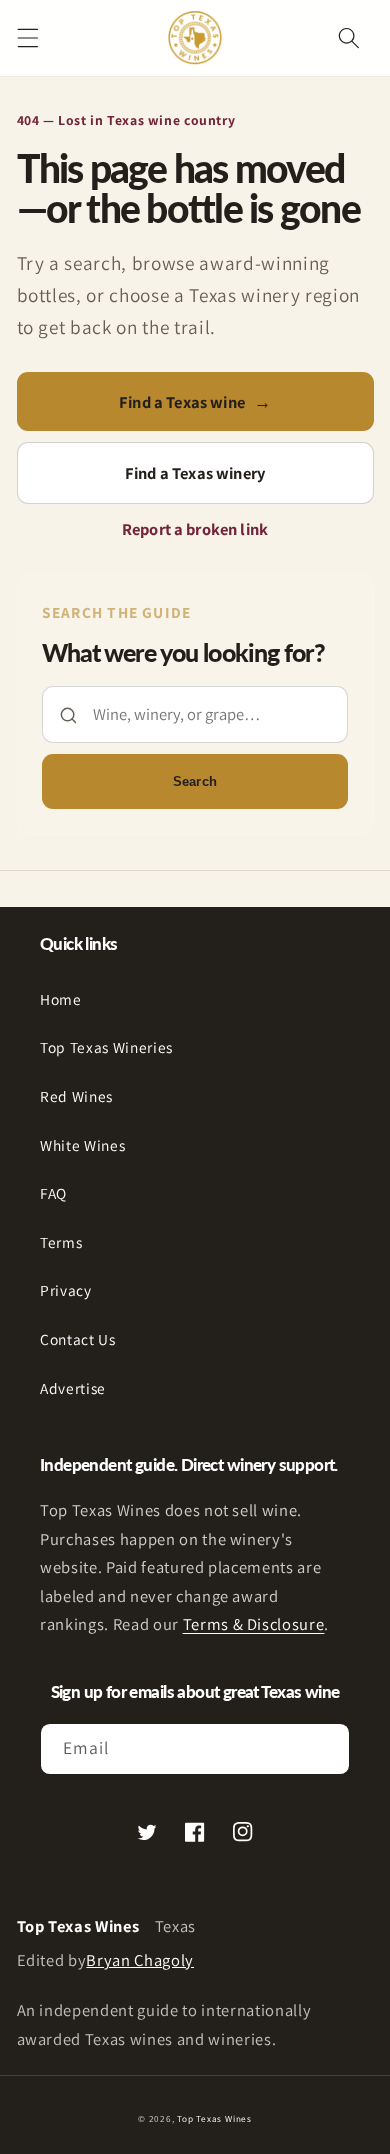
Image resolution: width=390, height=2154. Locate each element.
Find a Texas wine (195, 402)
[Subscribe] (325, 1749)
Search (195, 781)
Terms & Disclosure (254, 1624)
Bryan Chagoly (140, 1960)
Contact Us (78, 1339)
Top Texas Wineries (106, 1047)
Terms (61, 1242)
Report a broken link (195, 529)
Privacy (66, 1290)
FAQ (53, 1193)
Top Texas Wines (214, 2119)
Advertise (73, 1388)
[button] (27, 38)
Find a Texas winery (195, 473)
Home (61, 999)
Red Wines (76, 1096)
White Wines (82, 1145)
